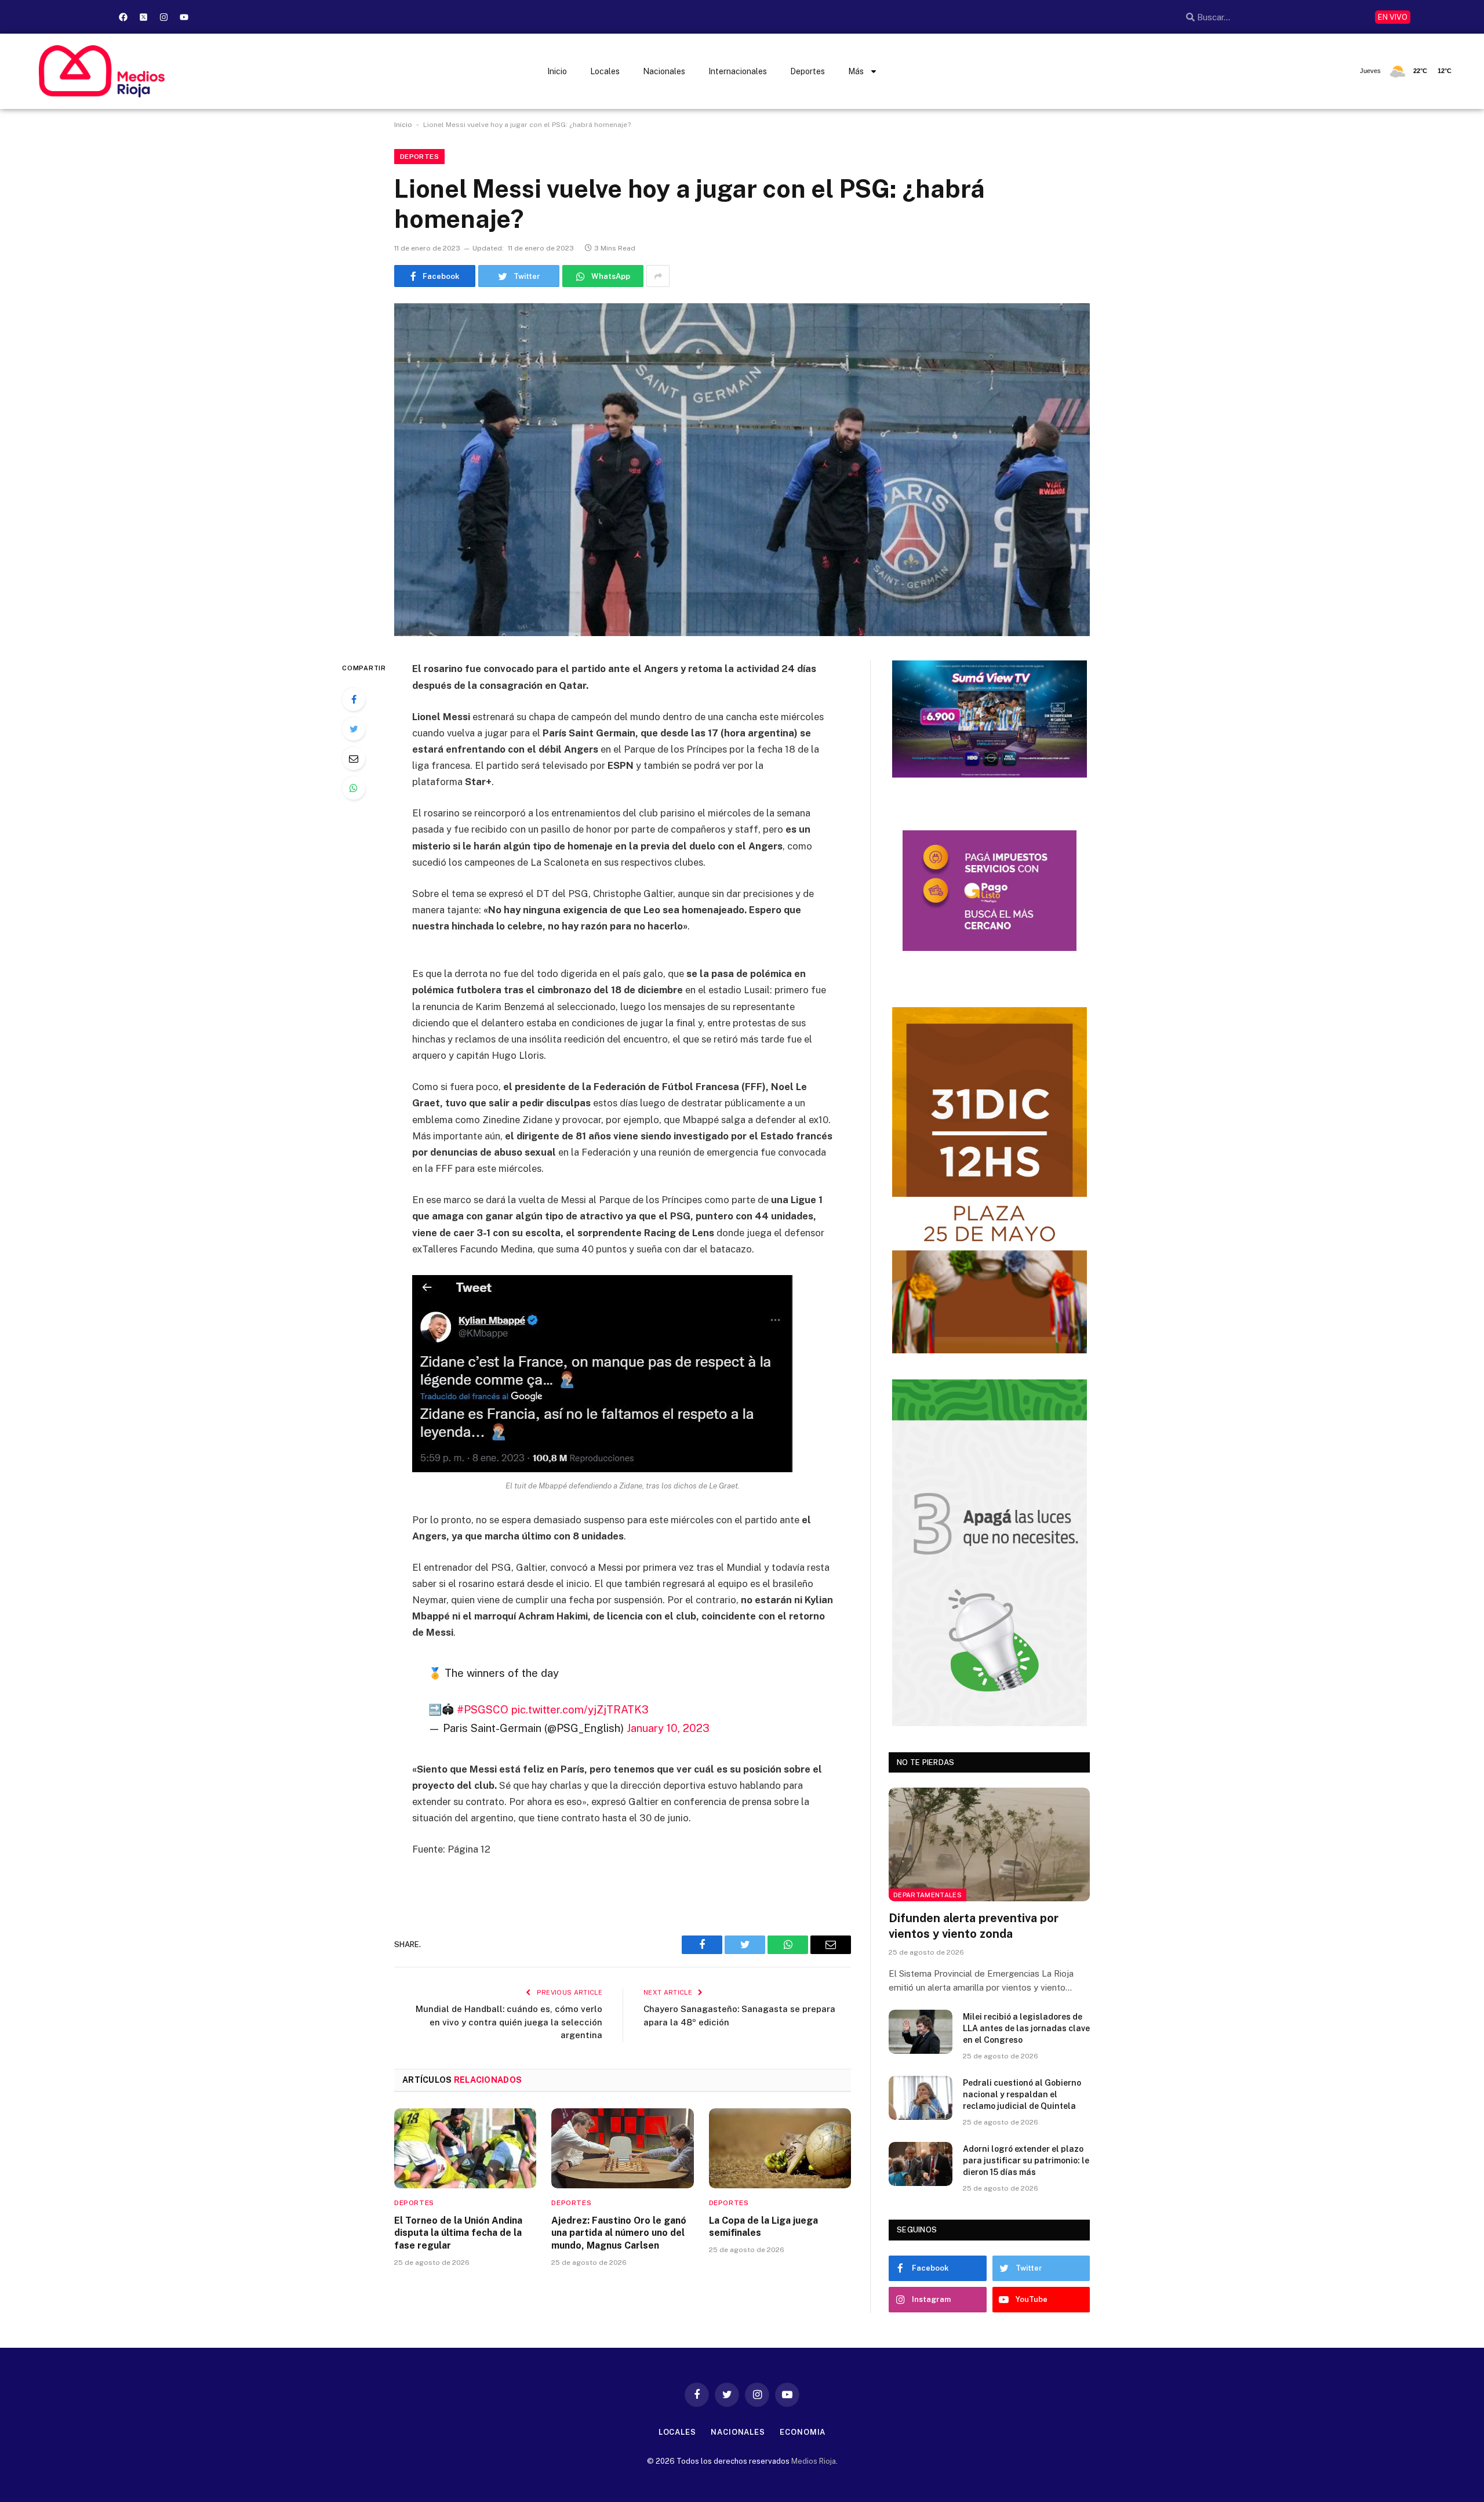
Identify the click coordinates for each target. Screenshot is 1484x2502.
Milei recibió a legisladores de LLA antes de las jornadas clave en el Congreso (1026, 2028)
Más (856, 71)
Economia (803, 2432)
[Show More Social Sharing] (658, 276)
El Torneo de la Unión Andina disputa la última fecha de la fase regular (458, 2233)
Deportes (808, 71)
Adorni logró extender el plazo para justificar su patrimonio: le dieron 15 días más (1026, 2160)
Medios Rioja (814, 2461)
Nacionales (664, 71)
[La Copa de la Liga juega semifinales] (780, 2148)
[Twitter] (354, 729)
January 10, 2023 (668, 1728)
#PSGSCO (483, 1709)
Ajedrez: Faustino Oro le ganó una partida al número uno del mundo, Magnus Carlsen (619, 2233)
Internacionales (738, 71)
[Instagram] (163, 17)
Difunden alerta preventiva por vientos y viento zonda (974, 1926)
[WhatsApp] (354, 788)
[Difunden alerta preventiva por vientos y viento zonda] (989, 1844)
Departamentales (927, 1895)
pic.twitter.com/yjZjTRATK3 (580, 1709)
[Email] (354, 758)
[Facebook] (123, 17)
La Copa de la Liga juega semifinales (763, 2227)
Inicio (557, 71)
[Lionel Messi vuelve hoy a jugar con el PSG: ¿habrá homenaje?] (742, 470)
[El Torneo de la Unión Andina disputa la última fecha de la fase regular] (465, 2148)
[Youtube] (184, 17)
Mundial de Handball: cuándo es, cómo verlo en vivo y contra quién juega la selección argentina (509, 2022)
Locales (605, 71)
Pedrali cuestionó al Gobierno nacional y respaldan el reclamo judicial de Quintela (1022, 2094)
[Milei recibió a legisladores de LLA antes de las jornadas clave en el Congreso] (921, 2032)
